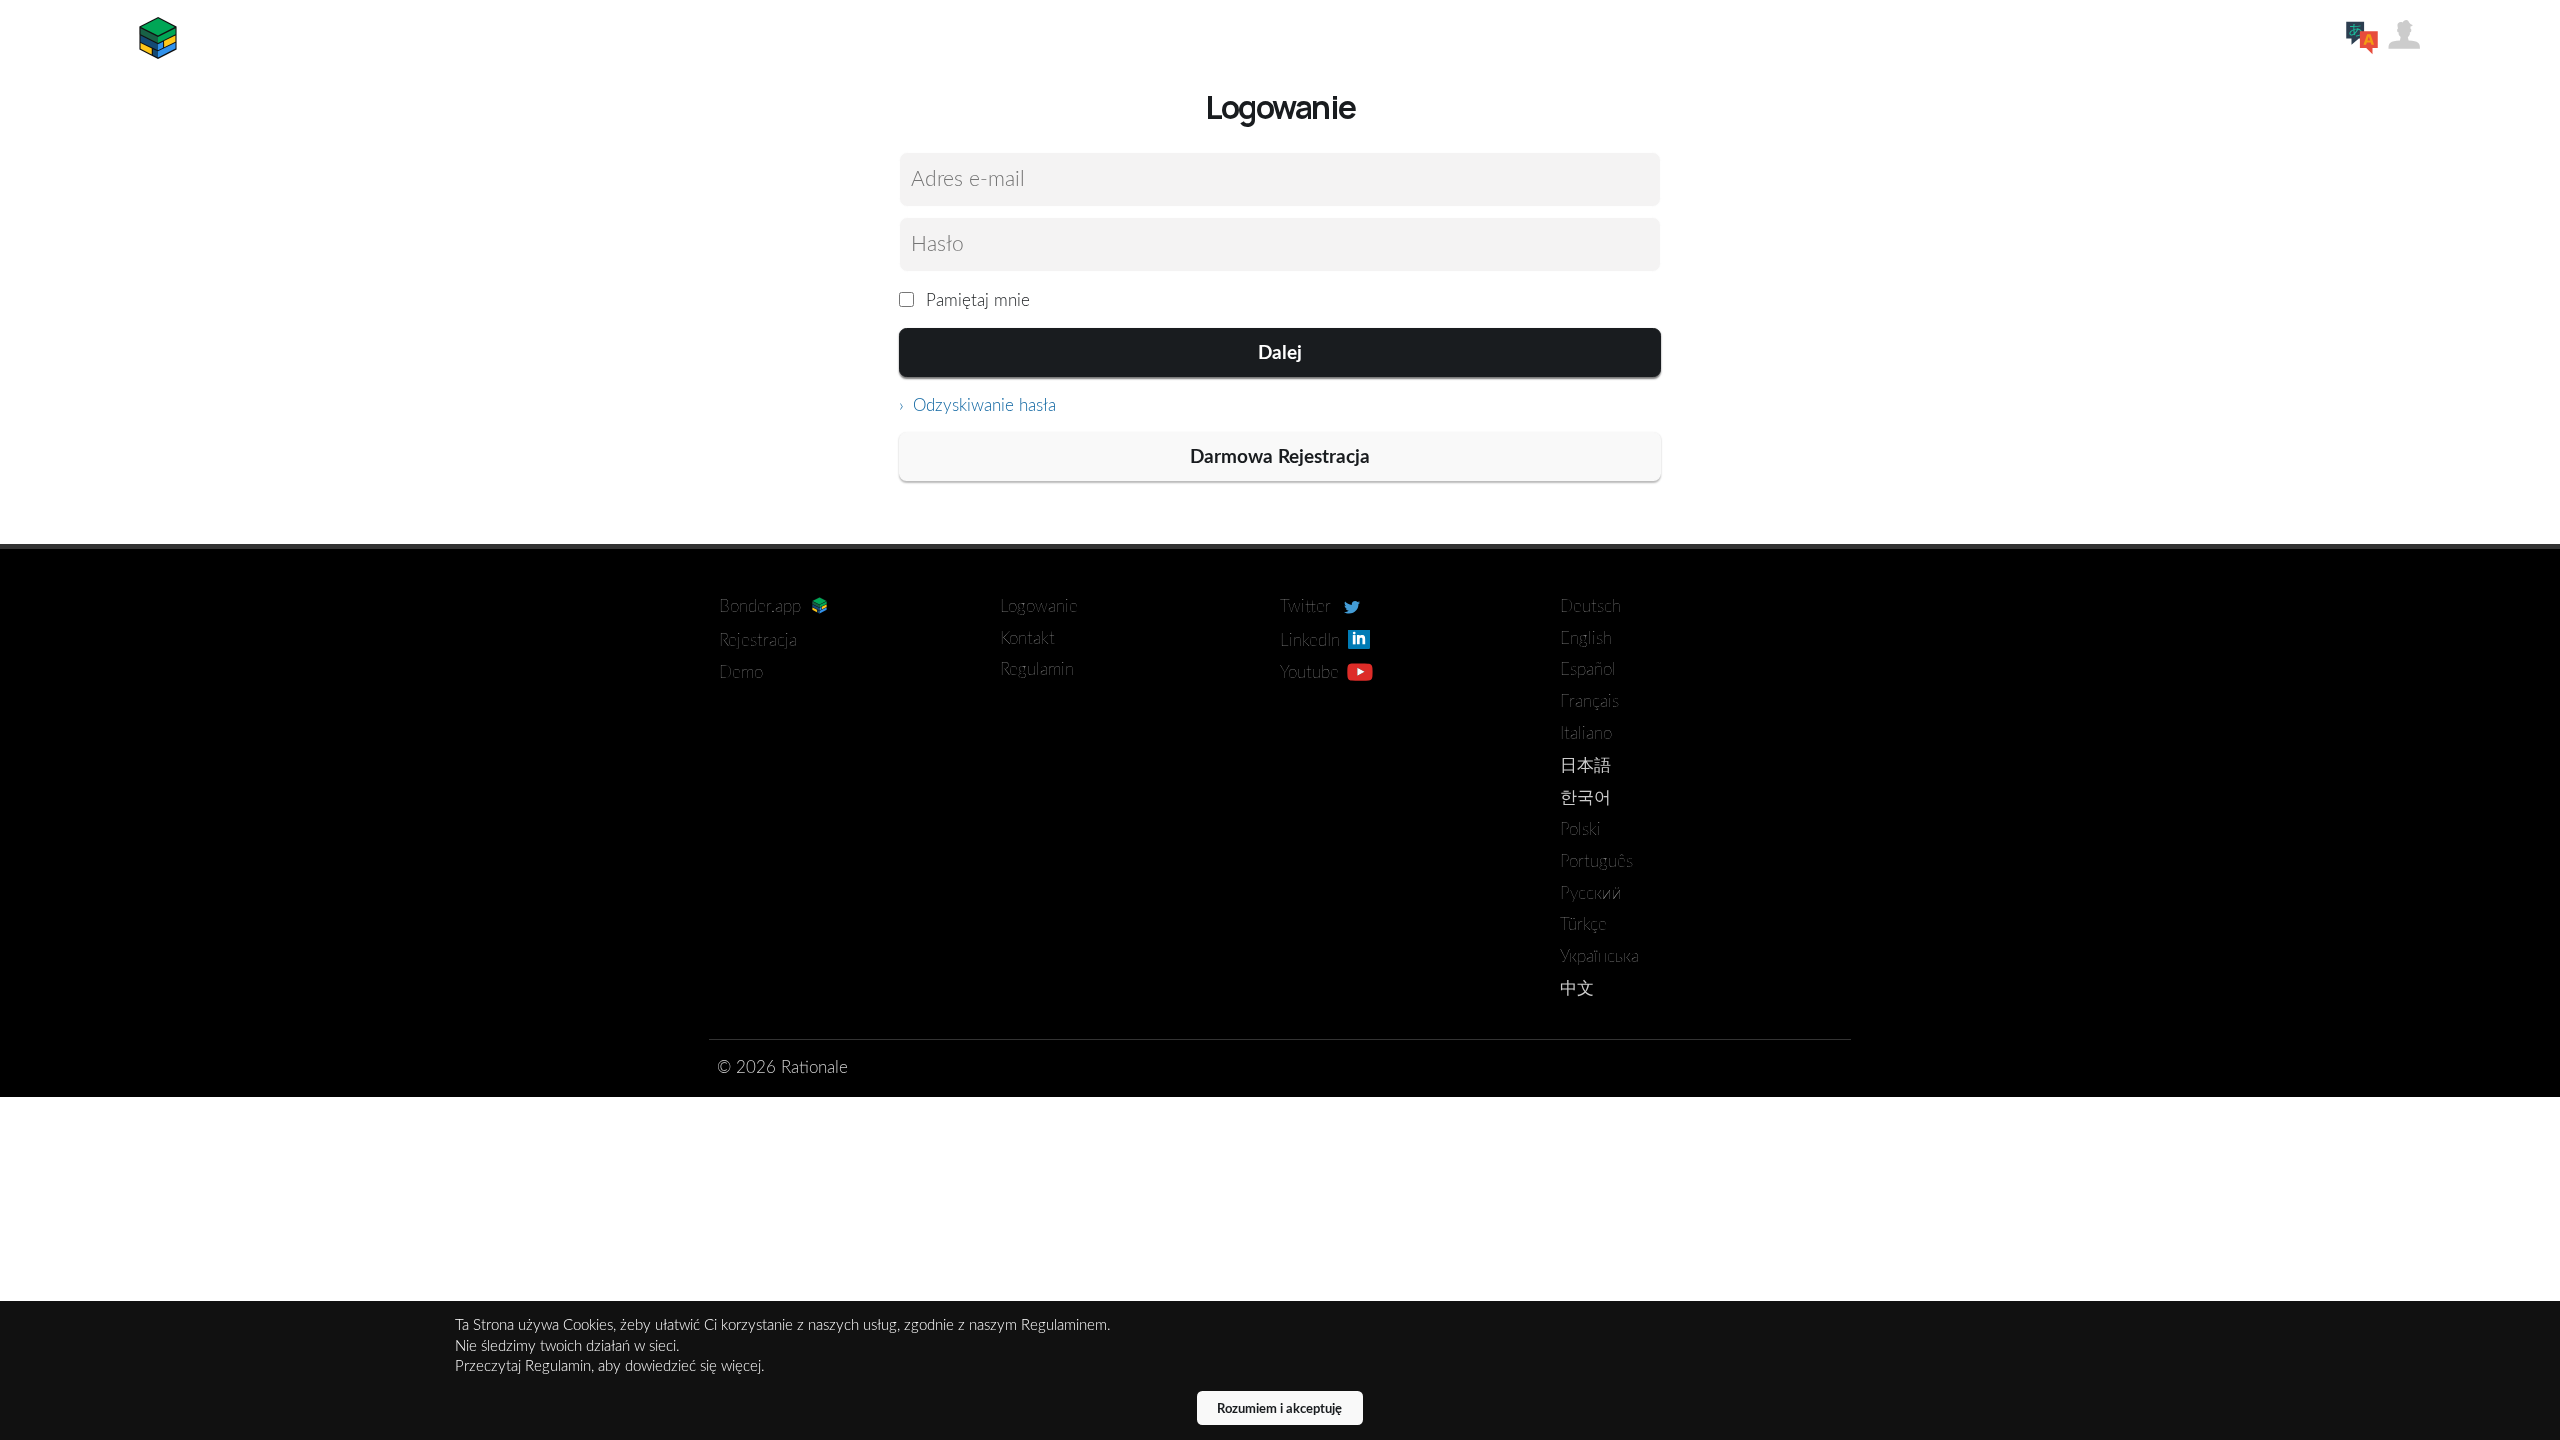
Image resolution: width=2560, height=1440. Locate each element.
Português (1596, 861)
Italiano (1586, 733)
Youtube (1312, 672)
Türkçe (1583, 924)
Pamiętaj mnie (975, 300)
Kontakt (1027, 638)
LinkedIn (1312, 640)
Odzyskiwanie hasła (982, 405)
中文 (1577, 988)
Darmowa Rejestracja (1280, 457)
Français (1589, 701)
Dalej (1280, 353)
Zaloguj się (2404, 34)
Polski (1580, 829)
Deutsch (1590, 606)
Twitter (1308, 606)
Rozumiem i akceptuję (1279, 1409)
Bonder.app (158, 38)
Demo (741, 672)
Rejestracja (758, 640)
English (1586, 638)
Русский (1591, 893)
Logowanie (1039, 606)
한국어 (1585, 797)
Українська (1599, 956)
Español (1588, 669)
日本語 (1585, 765)
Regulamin (1037, 669)
